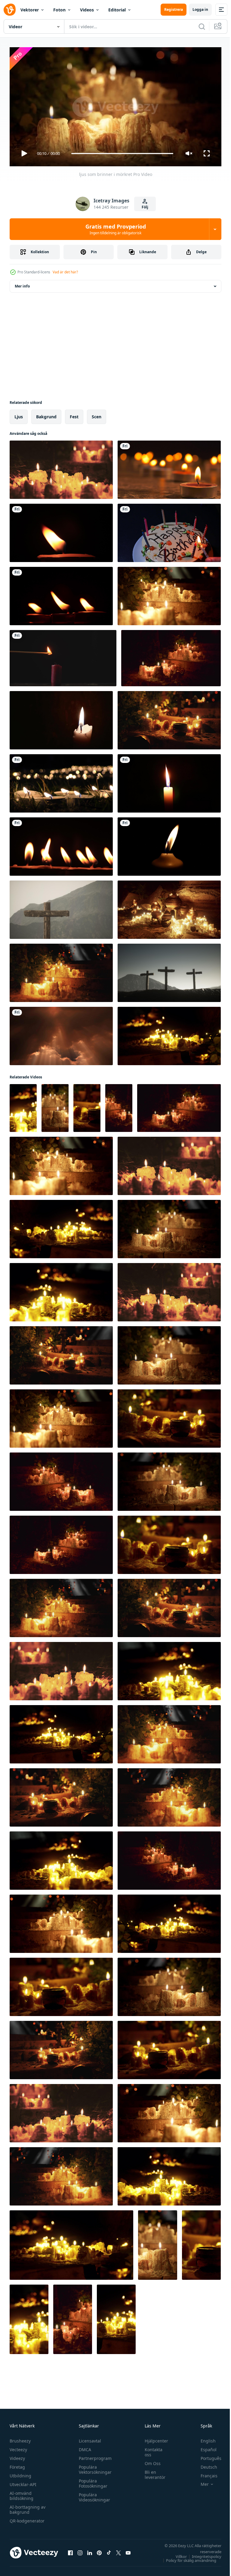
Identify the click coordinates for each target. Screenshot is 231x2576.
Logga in (200, 9)
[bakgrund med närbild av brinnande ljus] (63, 656)
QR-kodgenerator (27, 2518)
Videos (87, 10)
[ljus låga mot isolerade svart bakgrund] (169, 781)
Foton (59, 10)
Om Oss (150, 2461)
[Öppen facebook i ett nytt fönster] (70, 2550)
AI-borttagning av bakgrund (28, 2507)
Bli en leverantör (152, 2472)
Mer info (22, 284)
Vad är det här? (65, 272)
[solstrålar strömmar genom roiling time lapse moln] (61, 1034)
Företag (17, 2464)
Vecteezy (18, 2447)
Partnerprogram (94, 2456)
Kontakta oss (151, 2449)
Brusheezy (20, 2438)
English (204, 2438)
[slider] (122, 154)
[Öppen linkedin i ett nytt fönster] (90, 2550)
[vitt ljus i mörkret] (169, 844)
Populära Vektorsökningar (94, 2467)
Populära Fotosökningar (92, 2481)
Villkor (177, 2554)
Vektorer (30, 10)
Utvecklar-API (23, 2482)
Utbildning (20, 2473)
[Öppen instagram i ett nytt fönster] (80, 2550)
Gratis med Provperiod (116, 229)
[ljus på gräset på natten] (61, 781)
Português (206, 2456)
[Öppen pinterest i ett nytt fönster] (99, 2550)
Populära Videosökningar (93, 2495)
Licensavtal (88, 2438)
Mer (200, 2482)
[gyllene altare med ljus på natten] (169, 907)
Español (204, 2447)
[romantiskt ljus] (169, 467)
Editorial (117, 10)
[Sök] (202, 26)
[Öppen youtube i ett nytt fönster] (128, 2550)
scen (97, 414)
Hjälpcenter (153, 2438)
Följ (145, 207)
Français (205, 2473)
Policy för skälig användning (187, 2558)
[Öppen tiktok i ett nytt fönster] (109, 2550)
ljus (19, 414)
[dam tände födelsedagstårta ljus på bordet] (169, 530)
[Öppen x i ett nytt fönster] (119, 2550)
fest (74, 414)
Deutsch (204, 2464)
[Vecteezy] (10, 10)
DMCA (83, 2447)
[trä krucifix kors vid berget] (61, 907)
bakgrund (46, 414)
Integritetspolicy (202, 2554)
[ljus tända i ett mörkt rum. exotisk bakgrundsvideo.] (61, 718)
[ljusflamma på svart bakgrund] (61, 530)
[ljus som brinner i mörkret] (61, 467)
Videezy (17, 2456)
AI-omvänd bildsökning (22, 2493)
